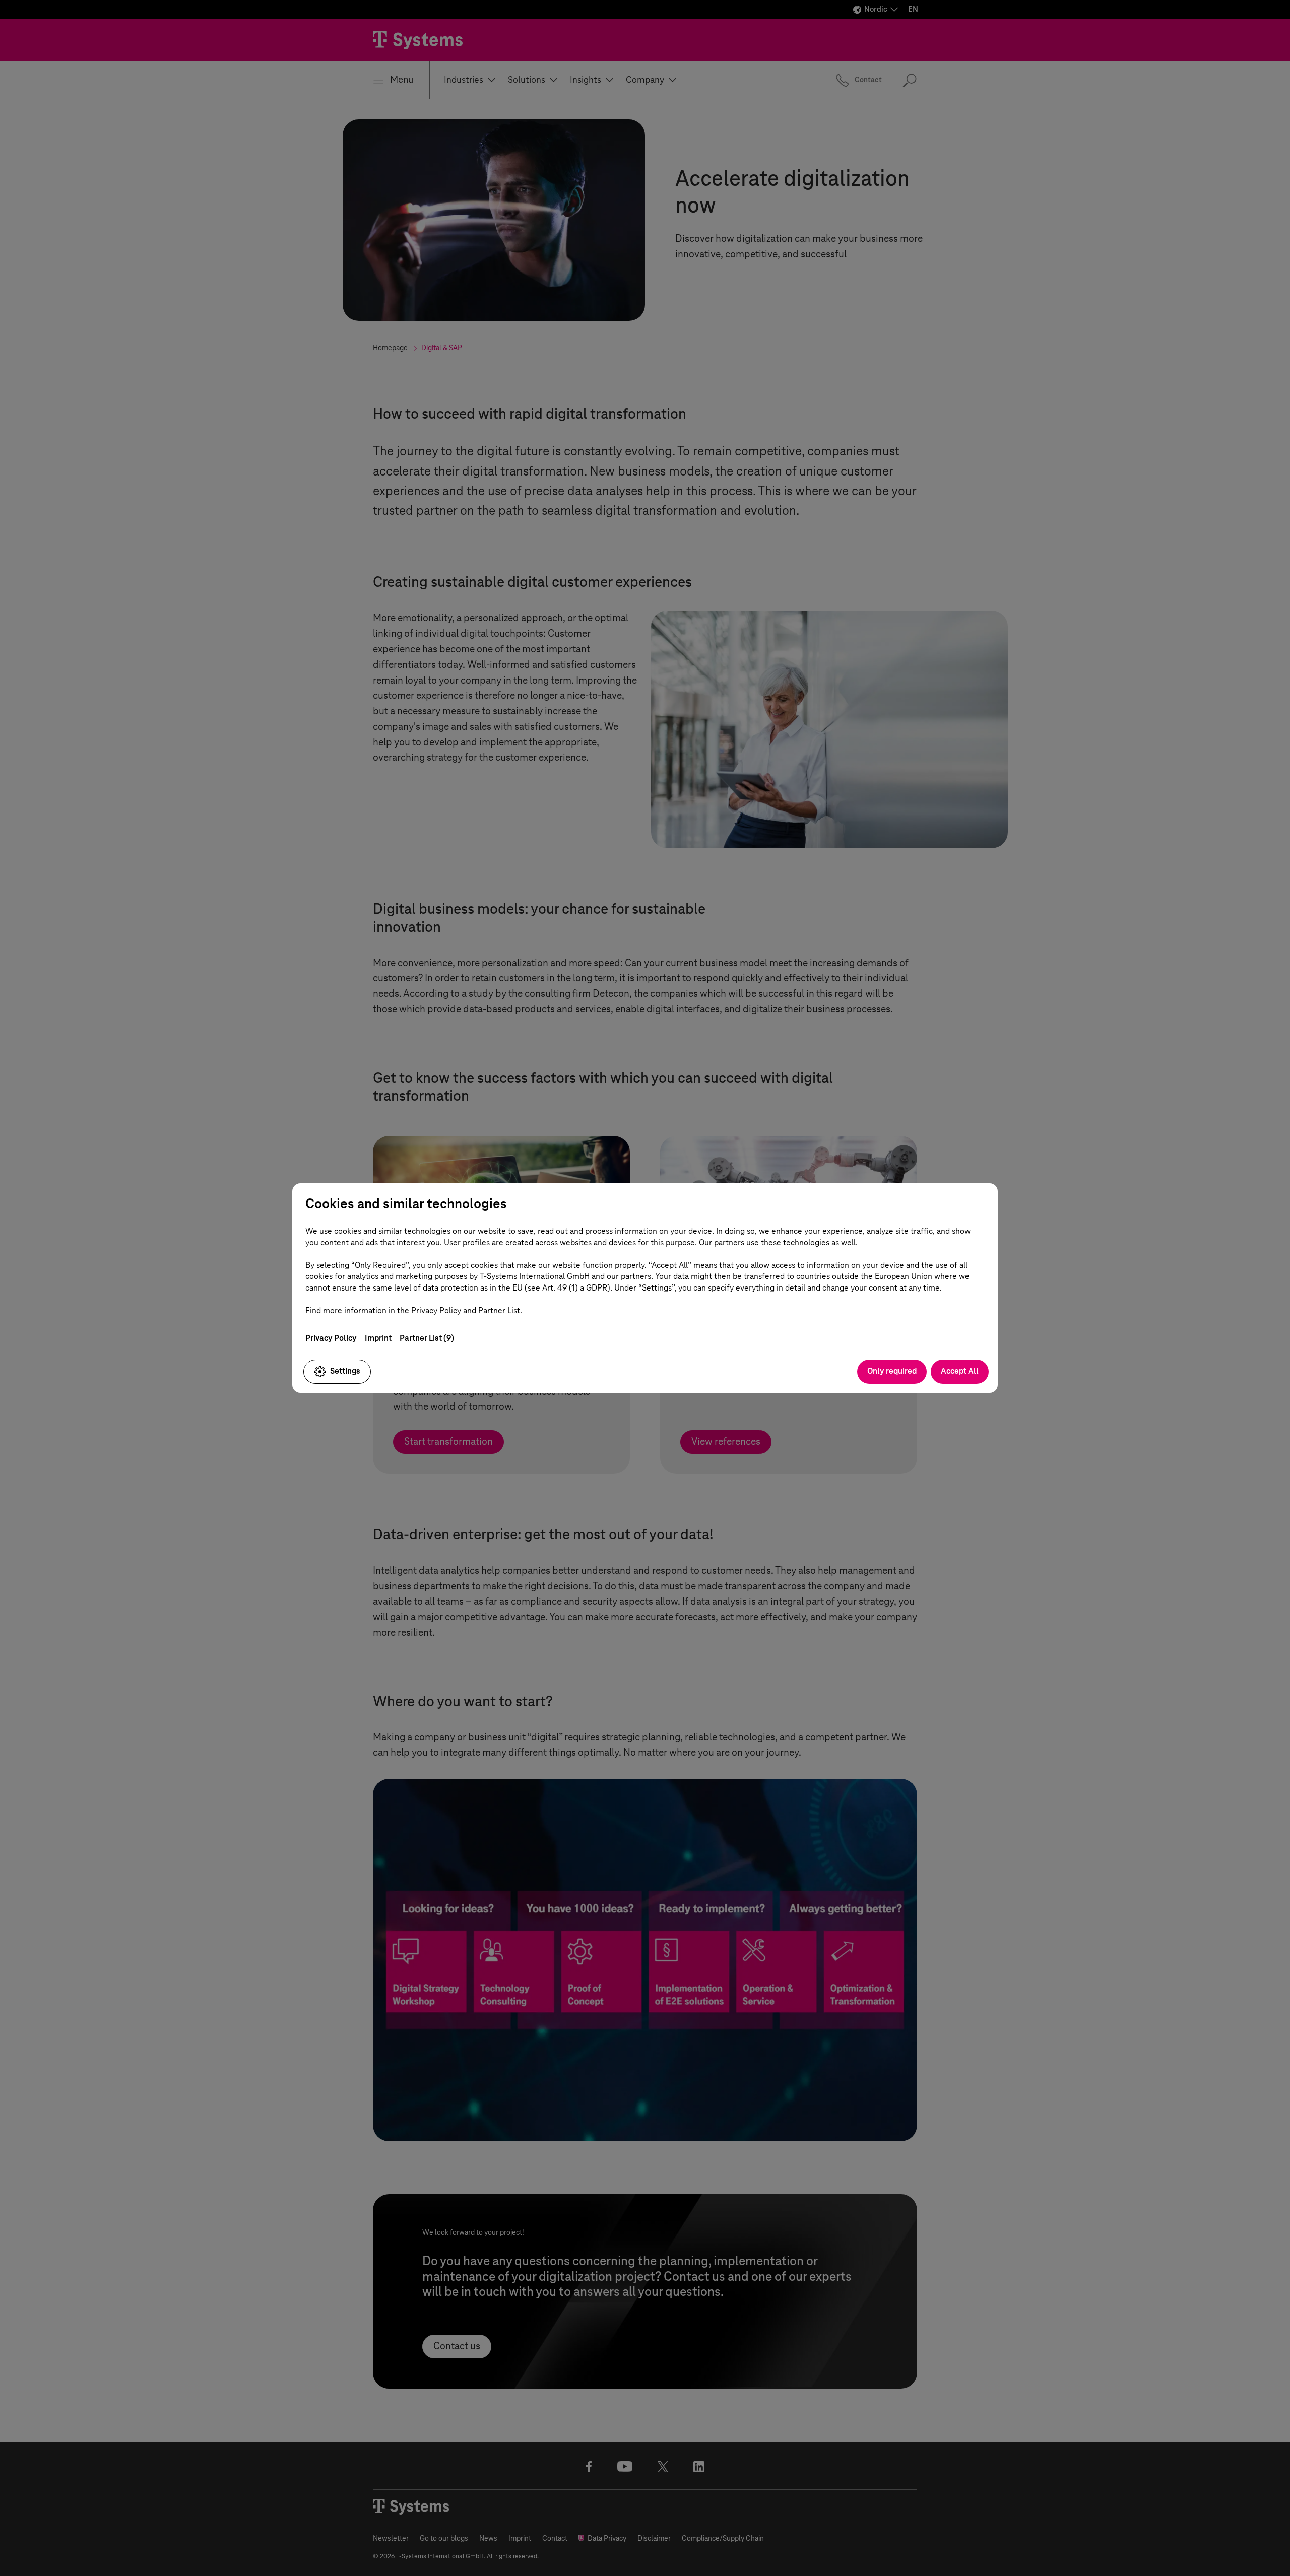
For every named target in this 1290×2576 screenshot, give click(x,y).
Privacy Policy (331, 1338)
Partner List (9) (427, 1338)
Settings (345, 1371)
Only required (892, 1371)
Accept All (960, 1371)
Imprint (378, 1338)
